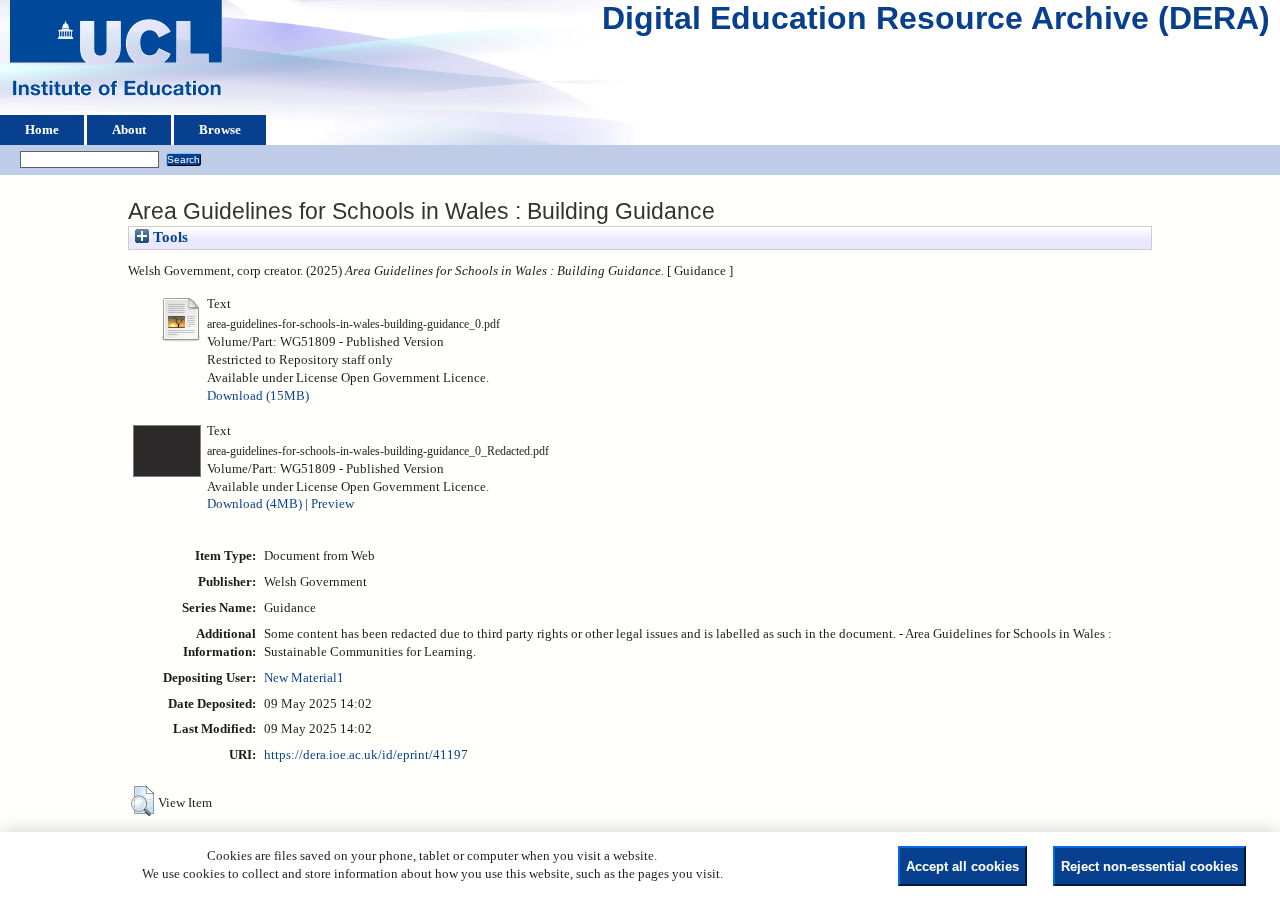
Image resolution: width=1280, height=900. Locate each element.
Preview (332, 504)
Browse (220, 130)
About (129, 130)
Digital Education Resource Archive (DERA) (936, 23)
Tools (168, 237)
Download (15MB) (258, 396)
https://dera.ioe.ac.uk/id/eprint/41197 (366, 755)
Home (42, 130)
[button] (142, 801)
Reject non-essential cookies (1149, 866)
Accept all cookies (962, 866)
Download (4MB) (254, 504)
